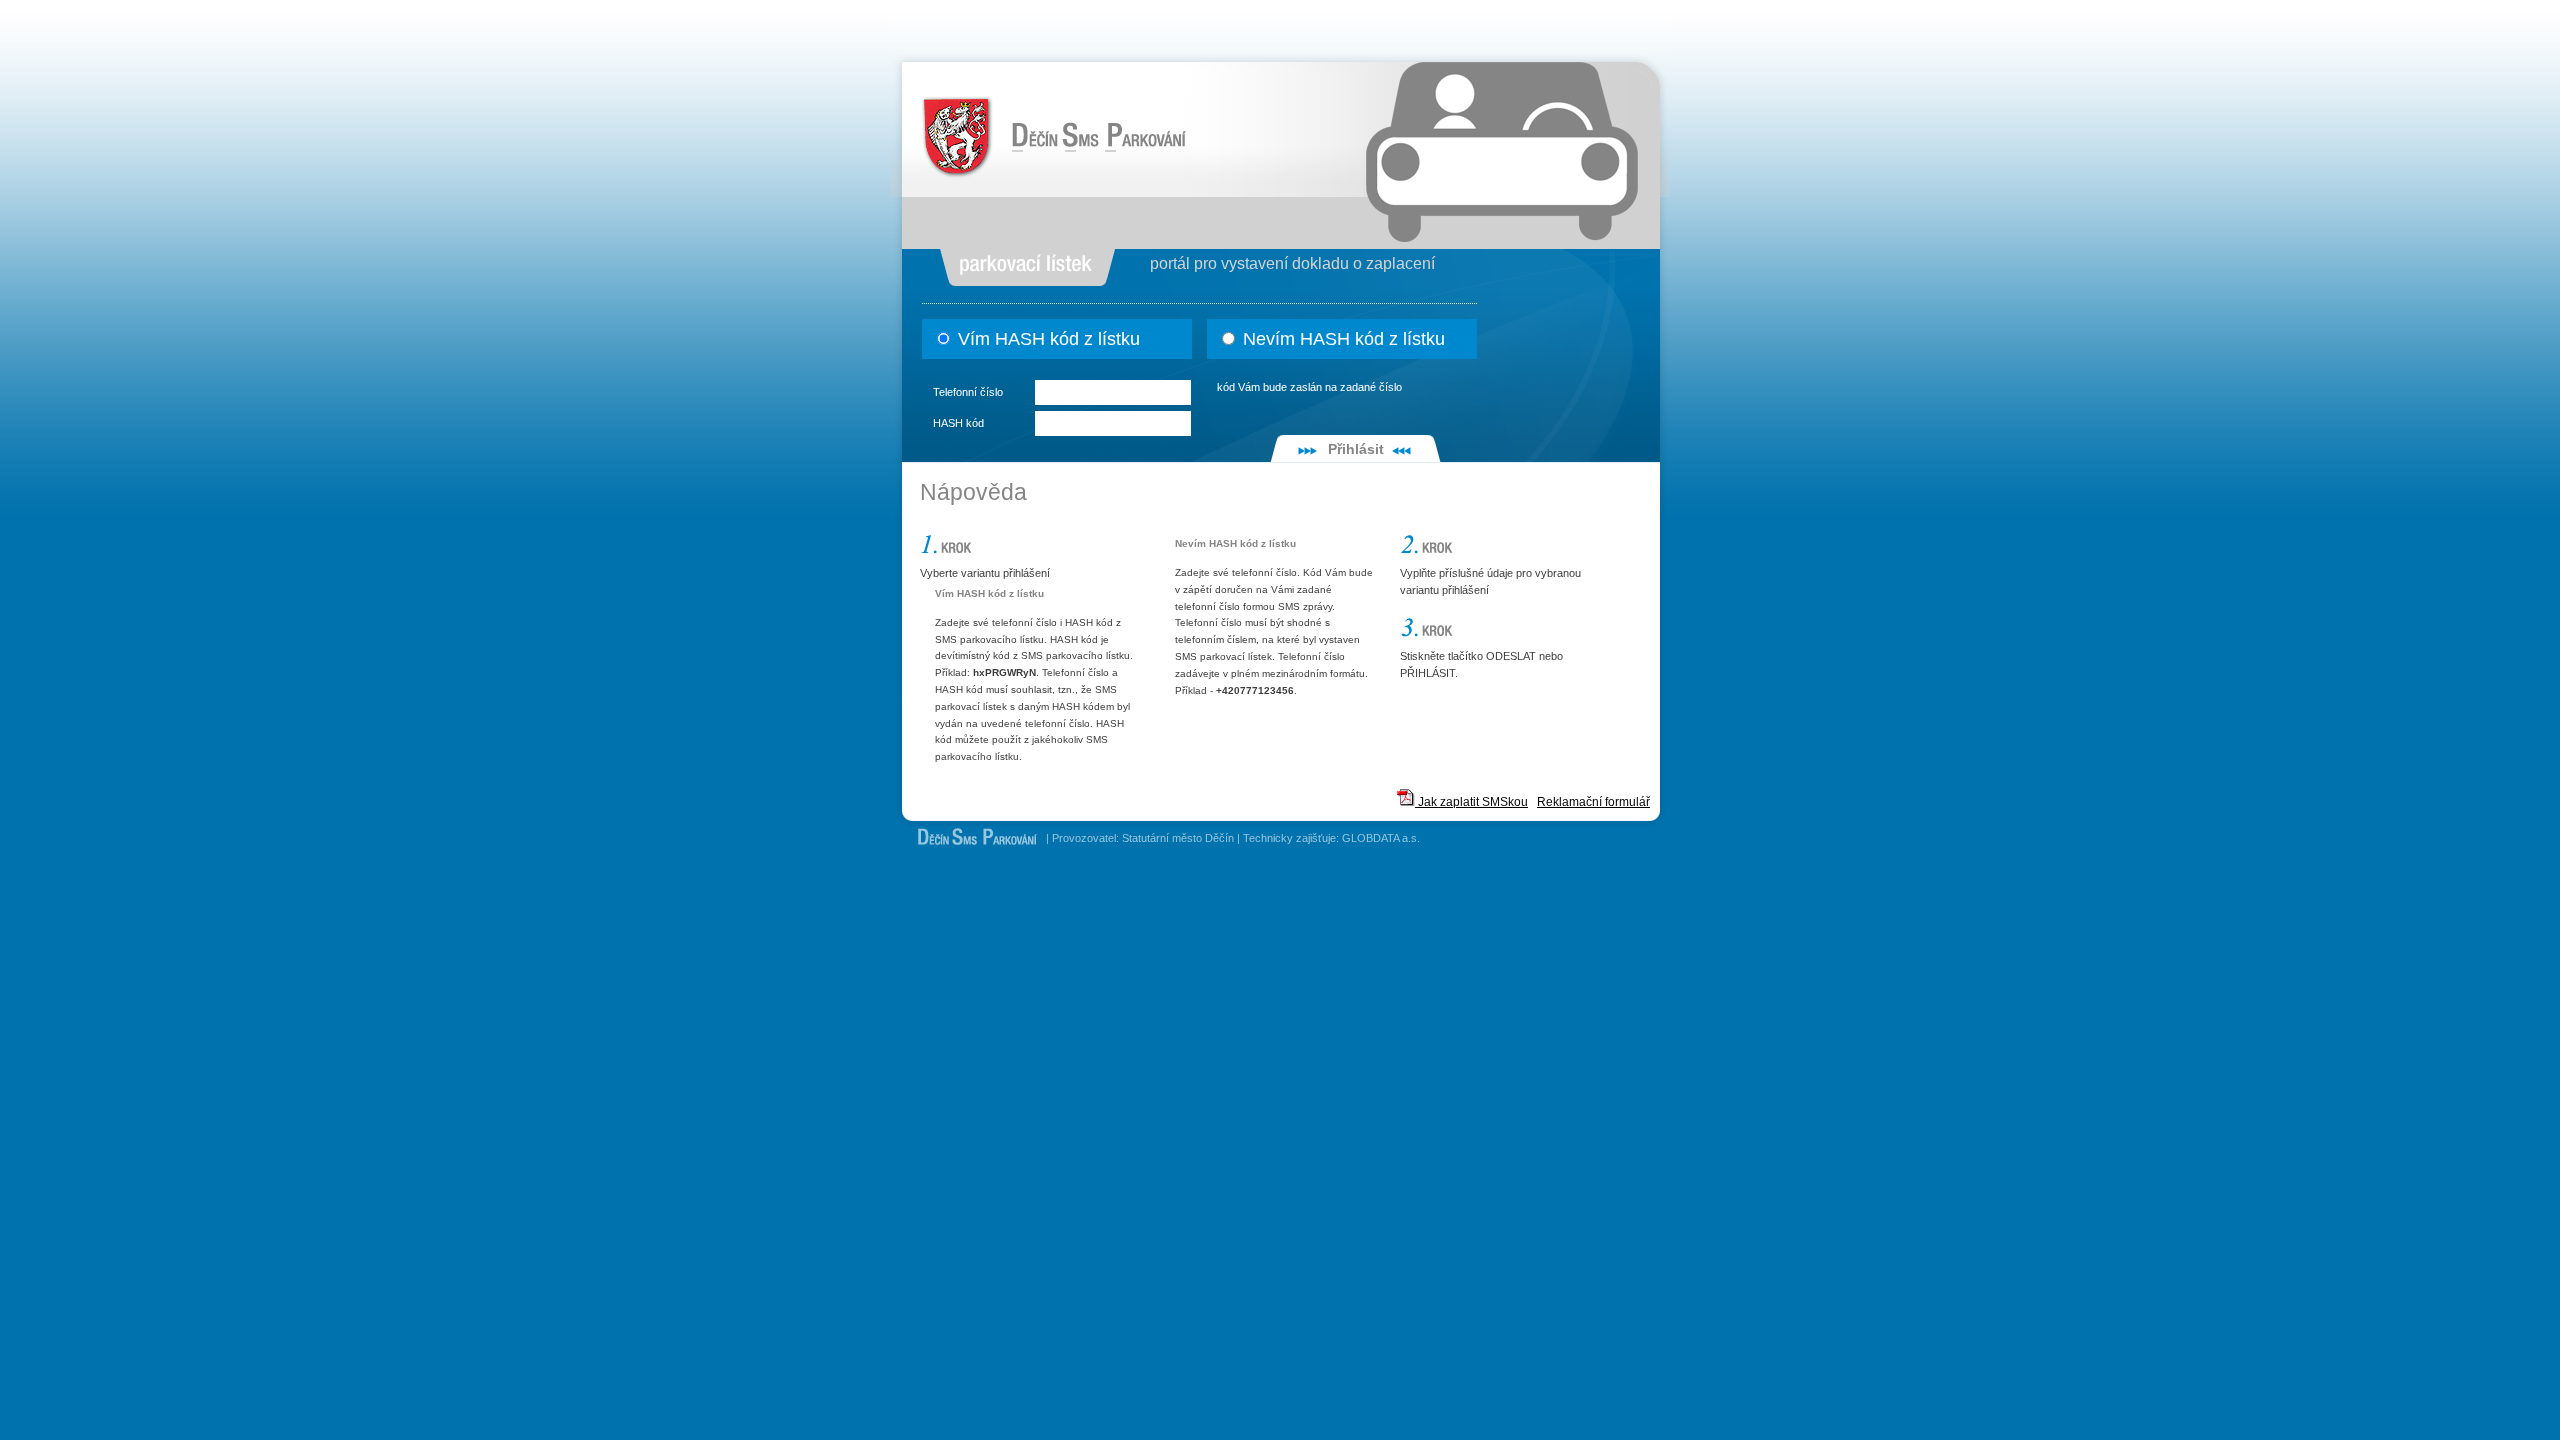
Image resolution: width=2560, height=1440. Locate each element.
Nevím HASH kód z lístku (1341, 339)
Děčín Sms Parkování (978, 102)
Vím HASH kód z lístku (1046, 339)
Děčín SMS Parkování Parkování (969, 841)
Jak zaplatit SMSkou (1471, 802)
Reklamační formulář (1593, 802)
